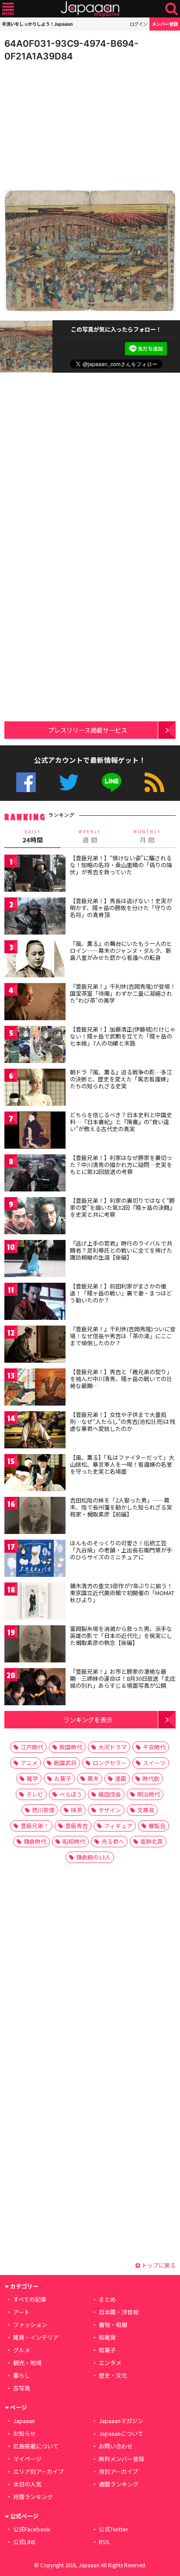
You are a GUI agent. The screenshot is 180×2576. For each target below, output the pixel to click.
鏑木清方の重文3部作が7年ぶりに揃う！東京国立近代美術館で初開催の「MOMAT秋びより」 (122, 1593)
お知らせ (24, 2433)
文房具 (146, 1810)
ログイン (138, 24)
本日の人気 (27, 2484)
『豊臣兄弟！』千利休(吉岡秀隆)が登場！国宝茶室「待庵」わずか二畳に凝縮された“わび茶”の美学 (123, 993)
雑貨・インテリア (36, 2337)
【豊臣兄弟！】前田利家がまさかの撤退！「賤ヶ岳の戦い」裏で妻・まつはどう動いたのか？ (121, 1293)
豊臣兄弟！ (35, 1826)
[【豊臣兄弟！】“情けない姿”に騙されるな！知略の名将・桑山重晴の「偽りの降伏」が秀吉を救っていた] (35, 874)
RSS (154, 782)
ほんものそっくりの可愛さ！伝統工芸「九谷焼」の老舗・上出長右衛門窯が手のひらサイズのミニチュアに (121, 1550)
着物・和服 (113, 2325)
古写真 (22, 2388)
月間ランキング (33, 2497)
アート (21, 2312)
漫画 (121, 1778)
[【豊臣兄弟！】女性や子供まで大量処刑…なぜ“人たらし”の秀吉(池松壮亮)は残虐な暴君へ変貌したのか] (35, 1431)
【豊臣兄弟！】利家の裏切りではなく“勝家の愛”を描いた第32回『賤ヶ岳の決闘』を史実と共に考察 (123, 1207)
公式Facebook (26, 782)
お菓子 (63, 1778)
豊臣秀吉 (76, 1826)
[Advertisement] (66, 124)
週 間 (90, 837)
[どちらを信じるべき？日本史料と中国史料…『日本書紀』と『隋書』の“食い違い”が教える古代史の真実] (35, 1131)
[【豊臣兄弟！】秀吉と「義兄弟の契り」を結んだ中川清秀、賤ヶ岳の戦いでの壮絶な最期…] (35, 1388)
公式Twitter (69, 782)
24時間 (33, 837)
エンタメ (110, 2363)
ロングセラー (110, 1763)
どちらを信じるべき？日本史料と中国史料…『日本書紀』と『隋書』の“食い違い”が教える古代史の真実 (121, 1122)
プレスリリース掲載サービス (88, 730)
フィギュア (118, 1826)
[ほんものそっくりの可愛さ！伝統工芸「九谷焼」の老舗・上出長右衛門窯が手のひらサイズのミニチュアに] (35, 1560)
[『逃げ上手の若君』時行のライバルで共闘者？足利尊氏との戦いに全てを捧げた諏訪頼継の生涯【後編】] (35, 1260)
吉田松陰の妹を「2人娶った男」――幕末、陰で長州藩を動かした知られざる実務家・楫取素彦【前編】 (121, 1507)
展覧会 (157, 1826)
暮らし (22, 2375)
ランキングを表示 (88, 1719)
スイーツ (154, 1763)
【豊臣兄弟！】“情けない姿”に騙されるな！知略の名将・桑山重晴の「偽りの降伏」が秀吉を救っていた (121, 865)
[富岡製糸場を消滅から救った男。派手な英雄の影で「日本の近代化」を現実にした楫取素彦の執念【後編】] (35, 1645)
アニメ (29, 1763)
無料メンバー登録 (121, 2459)
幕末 (93, 1778)
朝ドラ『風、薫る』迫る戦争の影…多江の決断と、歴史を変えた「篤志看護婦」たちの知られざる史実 (121, 1079)
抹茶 (76, 1810)
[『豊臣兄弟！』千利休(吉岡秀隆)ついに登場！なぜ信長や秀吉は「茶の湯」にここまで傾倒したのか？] (35, 1345)
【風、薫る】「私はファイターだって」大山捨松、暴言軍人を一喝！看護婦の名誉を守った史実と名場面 (122, 1464)
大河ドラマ (112, 1747)
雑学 (32, 1778)
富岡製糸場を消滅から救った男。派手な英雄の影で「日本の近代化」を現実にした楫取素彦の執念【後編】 (121, 1635)
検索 (171, 9)
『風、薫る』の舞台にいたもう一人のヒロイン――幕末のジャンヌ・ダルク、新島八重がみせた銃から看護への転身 (121, 950)
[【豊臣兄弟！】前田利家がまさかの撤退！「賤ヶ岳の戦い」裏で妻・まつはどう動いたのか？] (35, 1303)
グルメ (22, 2350)
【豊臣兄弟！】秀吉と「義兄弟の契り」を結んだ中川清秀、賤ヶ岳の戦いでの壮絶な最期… (121, 1378)
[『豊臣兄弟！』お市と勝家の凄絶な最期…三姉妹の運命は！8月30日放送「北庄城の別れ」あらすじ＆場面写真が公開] (35, 1688)
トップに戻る (158, 2265)
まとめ (107, 2299)
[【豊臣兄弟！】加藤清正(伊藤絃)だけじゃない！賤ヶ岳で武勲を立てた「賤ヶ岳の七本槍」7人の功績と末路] (35, 1046)
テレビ (35, 1794)
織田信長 (110, 1794)
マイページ (27, 2459)
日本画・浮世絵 (119, 2312)
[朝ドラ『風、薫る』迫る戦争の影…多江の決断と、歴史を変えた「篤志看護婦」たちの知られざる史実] (35, 1089)
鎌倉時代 (35, 1841)
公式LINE (112, 782)
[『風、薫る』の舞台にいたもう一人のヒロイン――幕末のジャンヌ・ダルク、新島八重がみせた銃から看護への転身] (35, 960)
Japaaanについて (121, 2433)
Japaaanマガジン (121, 2421)
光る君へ (113, 1841)
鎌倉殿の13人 (93, 1857)
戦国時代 (71, 1747)
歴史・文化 (113, 2375)
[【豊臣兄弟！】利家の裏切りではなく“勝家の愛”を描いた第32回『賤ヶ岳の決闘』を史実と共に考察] (35, 1217)
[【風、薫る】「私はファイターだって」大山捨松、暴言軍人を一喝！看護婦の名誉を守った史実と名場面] (35, 1474)
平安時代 (154, 1747)
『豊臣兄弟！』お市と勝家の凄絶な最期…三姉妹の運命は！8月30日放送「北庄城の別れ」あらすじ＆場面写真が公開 (123, 1678)
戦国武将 (65, 1763)
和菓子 (107, 2350)
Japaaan (90, 9)
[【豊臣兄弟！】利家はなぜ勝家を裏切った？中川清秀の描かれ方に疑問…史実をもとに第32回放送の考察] (35, 1174)
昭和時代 (74, 1841)
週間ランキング (119, 2484)
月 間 (147, 837)
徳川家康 (43, 1810)
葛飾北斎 (152, 1841)
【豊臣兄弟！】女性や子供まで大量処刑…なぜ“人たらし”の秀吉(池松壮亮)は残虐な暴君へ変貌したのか (123, 1421)
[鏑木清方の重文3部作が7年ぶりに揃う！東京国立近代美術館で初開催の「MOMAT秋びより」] (35, 1602)
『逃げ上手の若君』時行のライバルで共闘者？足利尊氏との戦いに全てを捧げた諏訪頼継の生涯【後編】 (121, 1250)
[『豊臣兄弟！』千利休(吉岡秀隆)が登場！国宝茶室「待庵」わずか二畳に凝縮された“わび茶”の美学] (35, 1003)
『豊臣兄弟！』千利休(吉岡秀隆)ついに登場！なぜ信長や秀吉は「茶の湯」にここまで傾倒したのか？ (123, 1336)
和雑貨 (107, 2337)
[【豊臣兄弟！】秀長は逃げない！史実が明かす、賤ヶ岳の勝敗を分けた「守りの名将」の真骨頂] (35, 917)
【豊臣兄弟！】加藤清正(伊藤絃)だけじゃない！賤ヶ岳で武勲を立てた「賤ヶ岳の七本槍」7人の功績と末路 (123, 1036)
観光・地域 (27, 2363)
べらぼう (71, 1794)
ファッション (30, 2325)
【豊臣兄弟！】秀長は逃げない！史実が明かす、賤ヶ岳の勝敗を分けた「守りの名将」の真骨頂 (121, 907)
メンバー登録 (165, 24)
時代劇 (151, 1778)
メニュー (8, 9)
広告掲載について (36, 2446)
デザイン (110, 1810)
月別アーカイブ (118, 2471)
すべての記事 (30, 2299)
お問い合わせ (116, 2446)
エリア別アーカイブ (38, 2471)
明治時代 (149, 1794)
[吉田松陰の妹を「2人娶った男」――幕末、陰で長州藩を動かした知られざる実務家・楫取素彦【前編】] (35, 1517)
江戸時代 (32, 1747)
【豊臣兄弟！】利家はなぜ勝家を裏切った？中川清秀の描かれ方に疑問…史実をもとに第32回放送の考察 (121, 1164)
